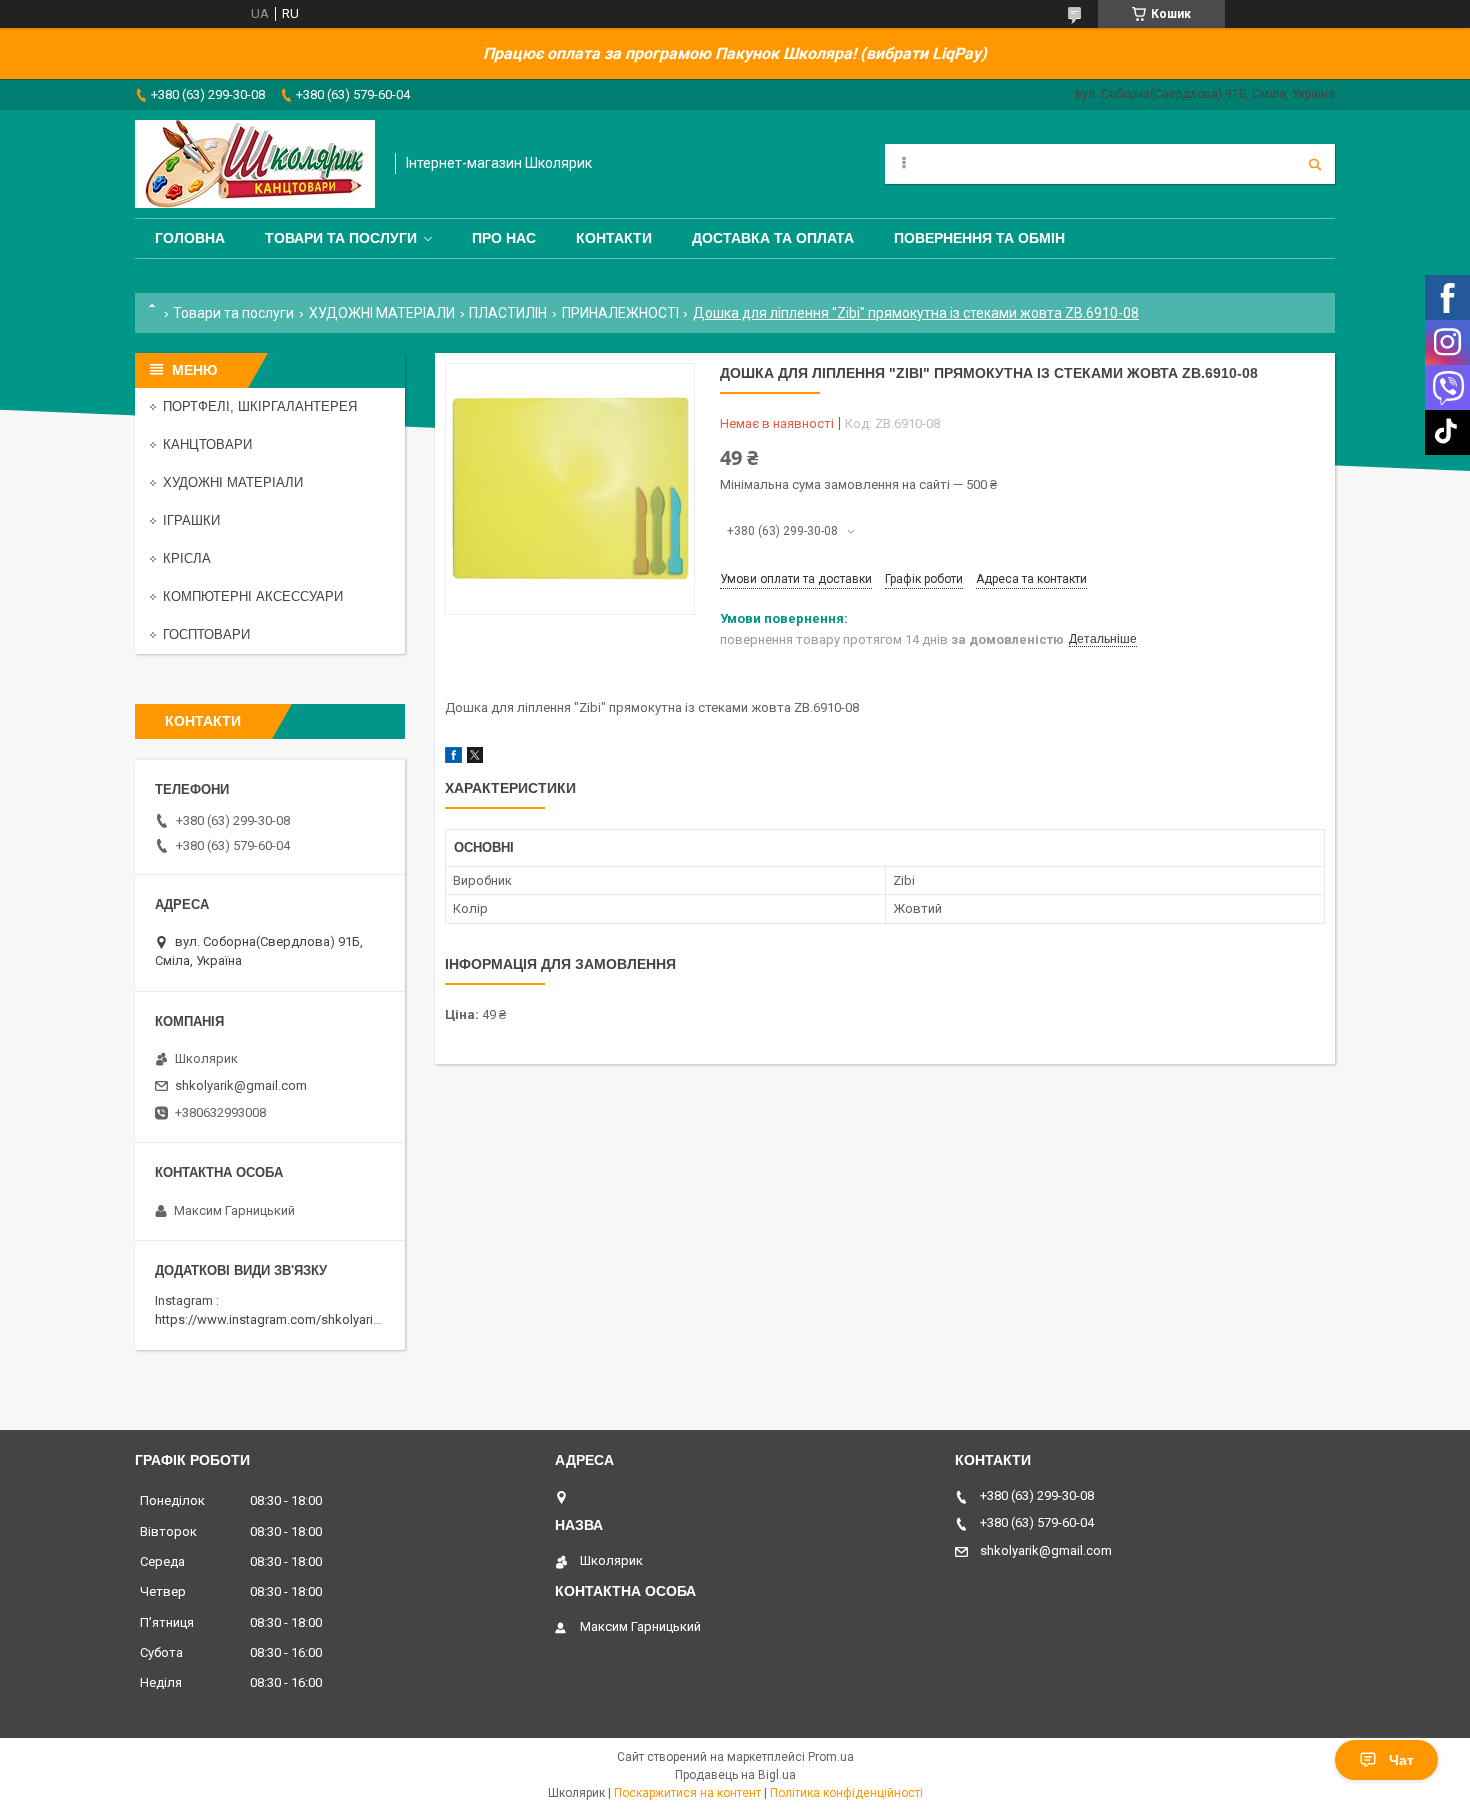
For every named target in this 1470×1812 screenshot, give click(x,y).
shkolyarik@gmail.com (241, 1085)
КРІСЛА (187, 558)
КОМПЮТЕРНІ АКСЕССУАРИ (253, 596)
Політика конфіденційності (846, 1793)
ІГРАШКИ (191, 520)
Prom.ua (831, 1757)
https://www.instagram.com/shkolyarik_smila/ (288, 1319)
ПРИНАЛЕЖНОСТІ (620, 313)
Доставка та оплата (773, 238)
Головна (190, 238)
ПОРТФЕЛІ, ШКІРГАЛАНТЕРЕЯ (260, 406)
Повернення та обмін (979, 238)
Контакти (614, 238)
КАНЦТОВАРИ (207, 444)
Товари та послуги (341, 238)
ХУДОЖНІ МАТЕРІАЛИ (382, 313)
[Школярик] (255, 164)
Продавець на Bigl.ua (735, 1775)
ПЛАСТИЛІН (508, 313)
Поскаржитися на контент (687, 1793)
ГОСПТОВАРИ (206, 634)
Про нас (504, 238)
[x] (475, 758)
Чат (1401, 1760)
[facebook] (453, 758)
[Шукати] (1315, 164)
